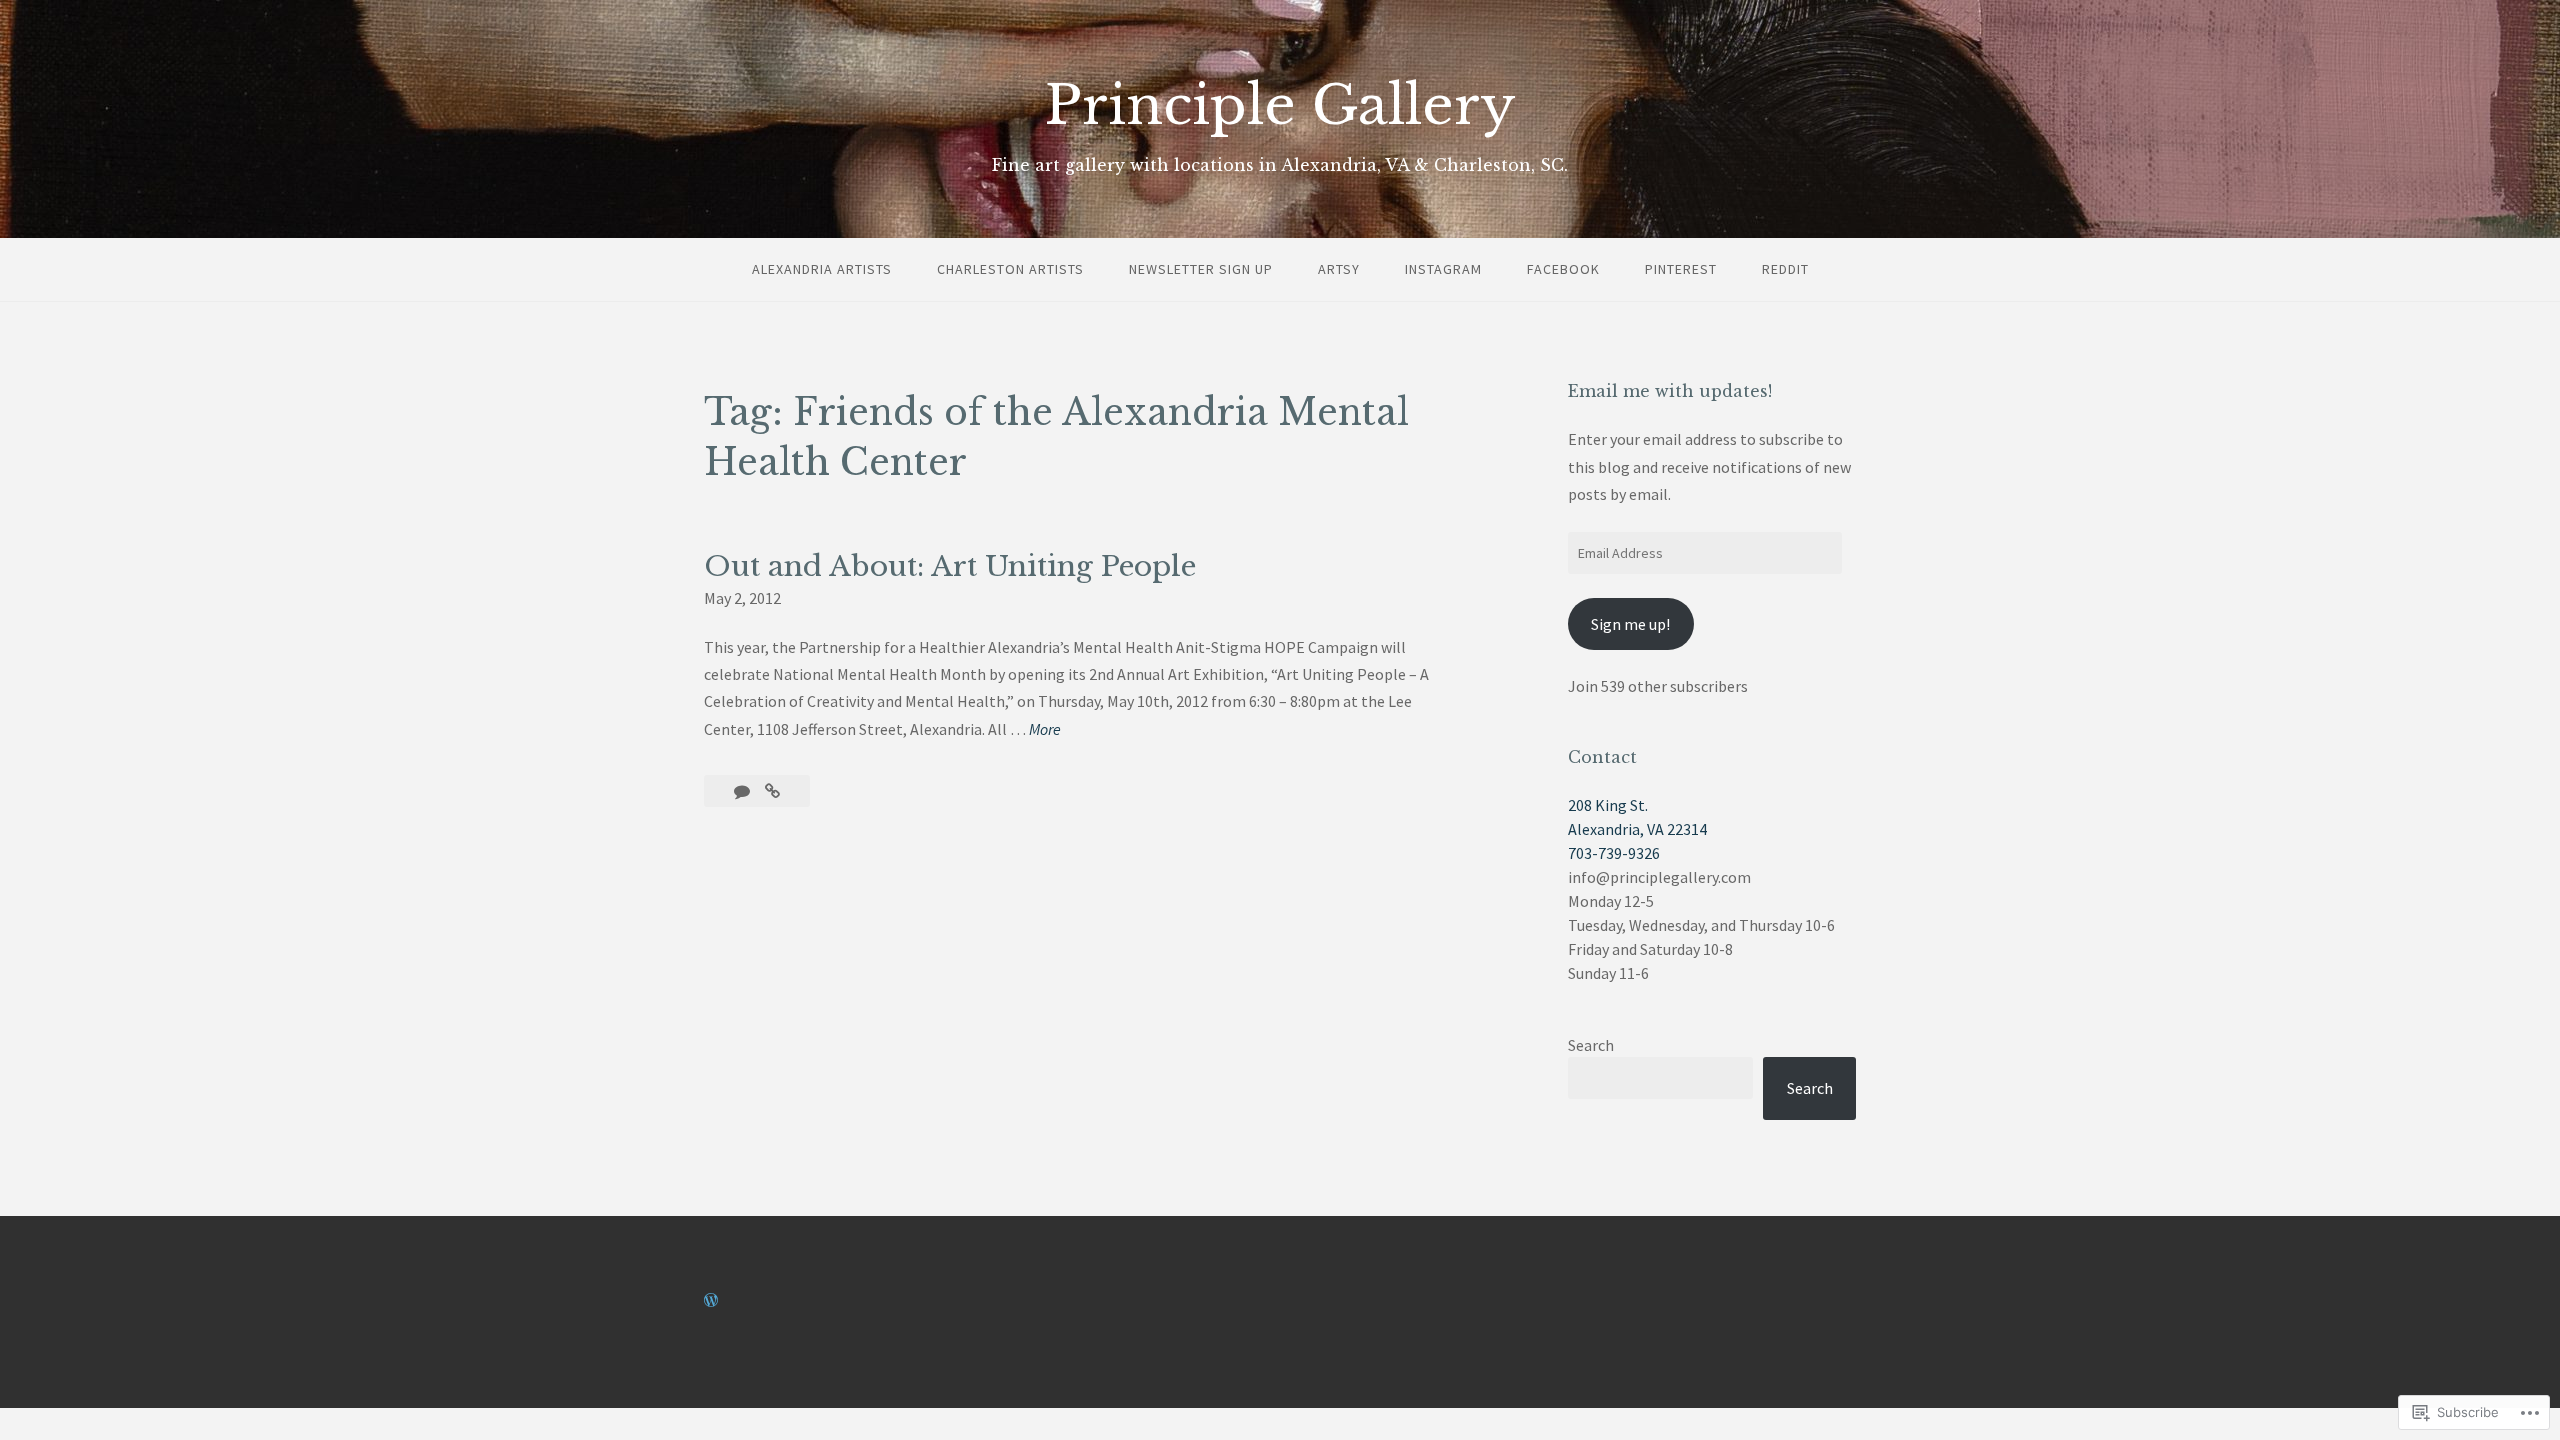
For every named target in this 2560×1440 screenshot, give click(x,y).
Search (1591, 1045)
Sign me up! (1630, 624)
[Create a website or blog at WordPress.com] (711, 1300)
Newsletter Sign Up (1201, 269)
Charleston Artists (1010, 269)
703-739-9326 (1614, 853)
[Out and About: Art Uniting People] (772, 791)
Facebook (1563, 269)
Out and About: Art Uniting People (950, 566)
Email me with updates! (1670, 391)
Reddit (1785, 269)
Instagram (1443, 269)
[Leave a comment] (743, 791)
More (1045, 730)
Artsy (1339, 269)
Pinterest (1681, 269)
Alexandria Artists (822, 269)
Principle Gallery (1280, 105)
